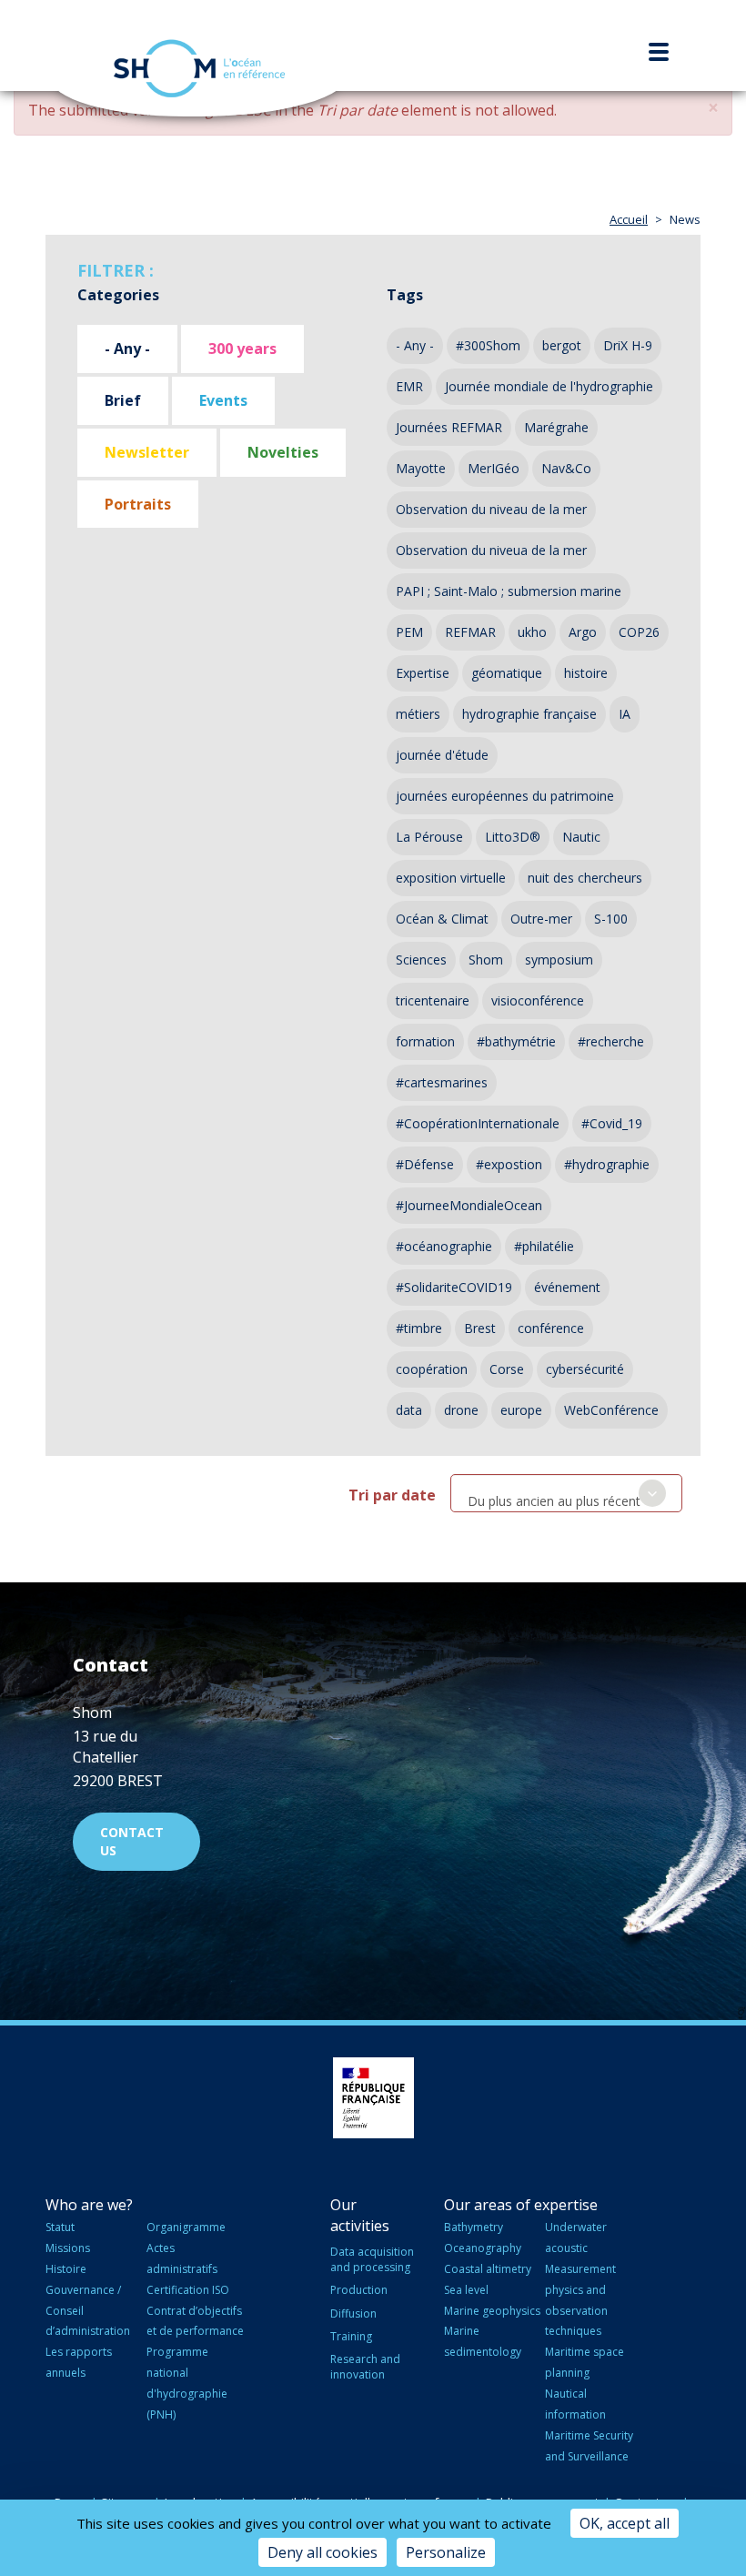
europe (521, 1410)
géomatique (507, 673)
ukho (532, 632)
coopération (432, 1369)
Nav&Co (566, 468)
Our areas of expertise (521, 2205)
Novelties (283, 452)
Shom (486, 960)
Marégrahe (556, 427)
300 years (242, 349)
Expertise (423, 673)
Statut (60, 2227)
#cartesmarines (442, 1082)
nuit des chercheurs (585, 878)
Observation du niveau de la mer (491, 509)
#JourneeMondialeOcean (469, 1205)
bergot (562, 345)
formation (425, 1041)
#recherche (611, 1041)
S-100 (611, 919)
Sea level (466, 2290)
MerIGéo (494, 468)
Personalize (446, 2552)
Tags (405, 295)
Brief (123, 400)
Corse (507, 1369)
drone (461, 1410)
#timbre (419, 1328)
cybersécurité (585, 1369)
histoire (586, 673)
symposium (559, 960)
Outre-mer (541, 919)
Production (359, 2290)
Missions (68, 2248)
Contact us (132, 1841)
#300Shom (488, 345)
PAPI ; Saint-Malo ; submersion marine (509, 591)
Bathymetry (474, 2227)
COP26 (639, 632)
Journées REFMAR (449, 427)
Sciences (421, 960)
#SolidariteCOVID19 (454, 1287)
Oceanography (483, 2248)
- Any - (127, 349)
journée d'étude (442, 755)
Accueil (629, 219)
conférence (551, 1328)
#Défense (425, 1164)
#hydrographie (607, 1164)
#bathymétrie (516, 1041)
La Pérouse (429, 837)
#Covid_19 (612, 1123)
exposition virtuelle (451, 878)
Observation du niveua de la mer (491, 550)
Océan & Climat (442, 919)
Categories (118, 295)
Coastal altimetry (488, 2269)
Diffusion (353, 2313)
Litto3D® (513, 837)
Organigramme (186, 2227)
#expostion (509, 1164)
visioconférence (538, 1000)
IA (625, 714)
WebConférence (611, 1410)
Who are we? (89, 2205)
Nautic (581, 837)
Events (223, 400)
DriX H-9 (628, 345)
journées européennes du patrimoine (505, 796)
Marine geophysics (492, 2311)
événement (567, 1287)
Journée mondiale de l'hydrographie (549, 386)
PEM (409, 632)
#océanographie (444, 1246)
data (409, 1410)
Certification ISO (188, 2290)
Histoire (66, 2269)
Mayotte (421, 468)
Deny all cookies (323, 2552)
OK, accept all (625, 2523)
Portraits (138, 504)
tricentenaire (433, 1000)
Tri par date (392, 1495)
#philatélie (544, 1246)
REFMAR (470, 632)
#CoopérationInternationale (478, 1123)
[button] (713, 108)
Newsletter (147, 452)
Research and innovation (365, 2367)
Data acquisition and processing (372, 2259)
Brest (480, 1328)
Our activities (360, 2215)
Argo (583, 632)
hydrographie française (529, 714)
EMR (409, 386)
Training (351, 2336)
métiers (418, 714)
